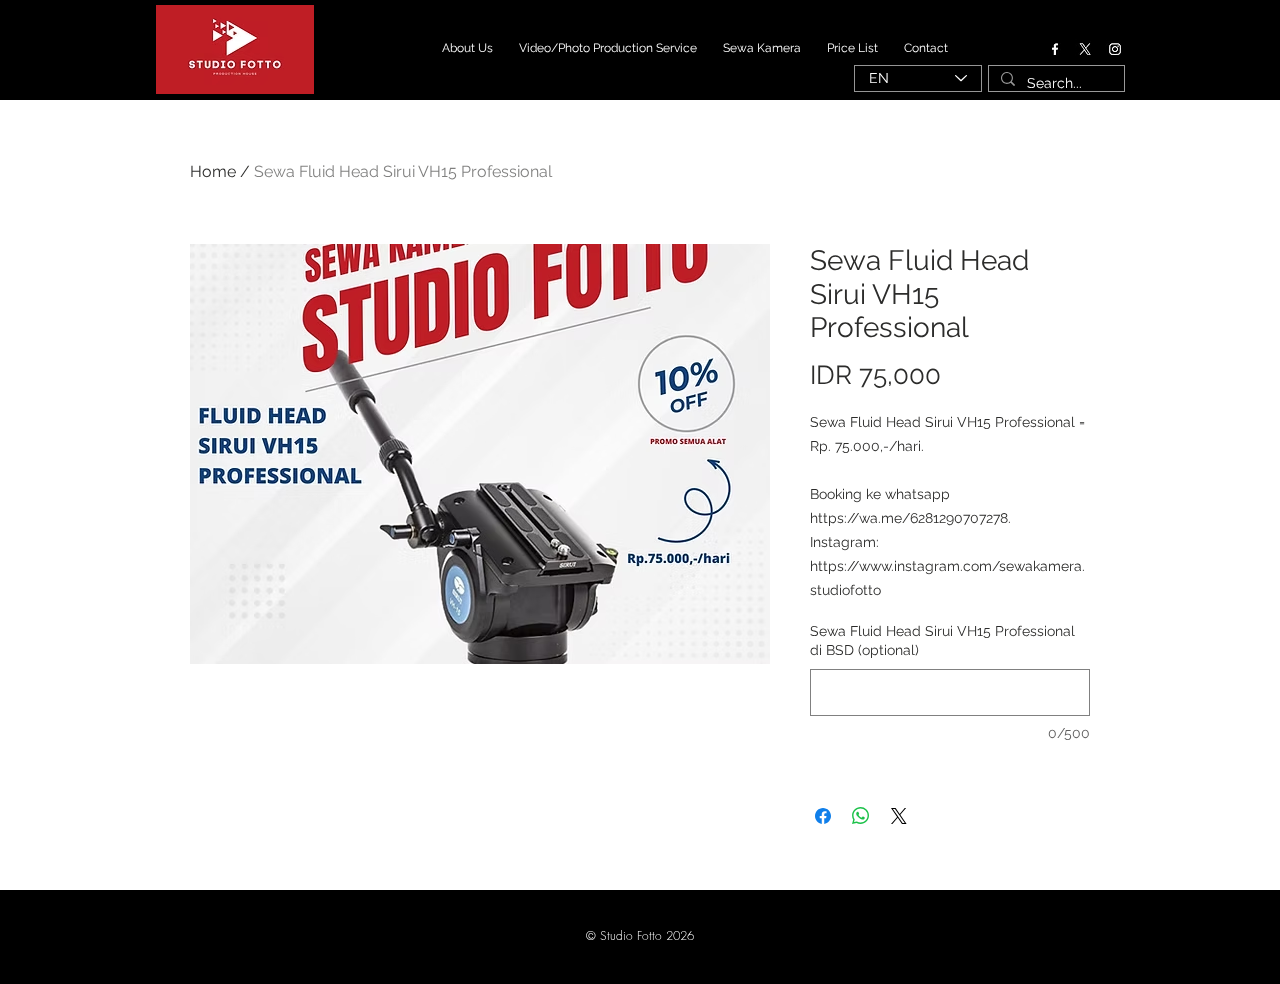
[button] (640, 937)
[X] (1085, 49)
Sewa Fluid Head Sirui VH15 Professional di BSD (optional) (942, 641)
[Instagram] (1115, 49)
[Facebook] (1055, 49)
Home (213, 171)
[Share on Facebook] (823, 816)
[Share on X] (899, 816)
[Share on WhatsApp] (861, 816)
